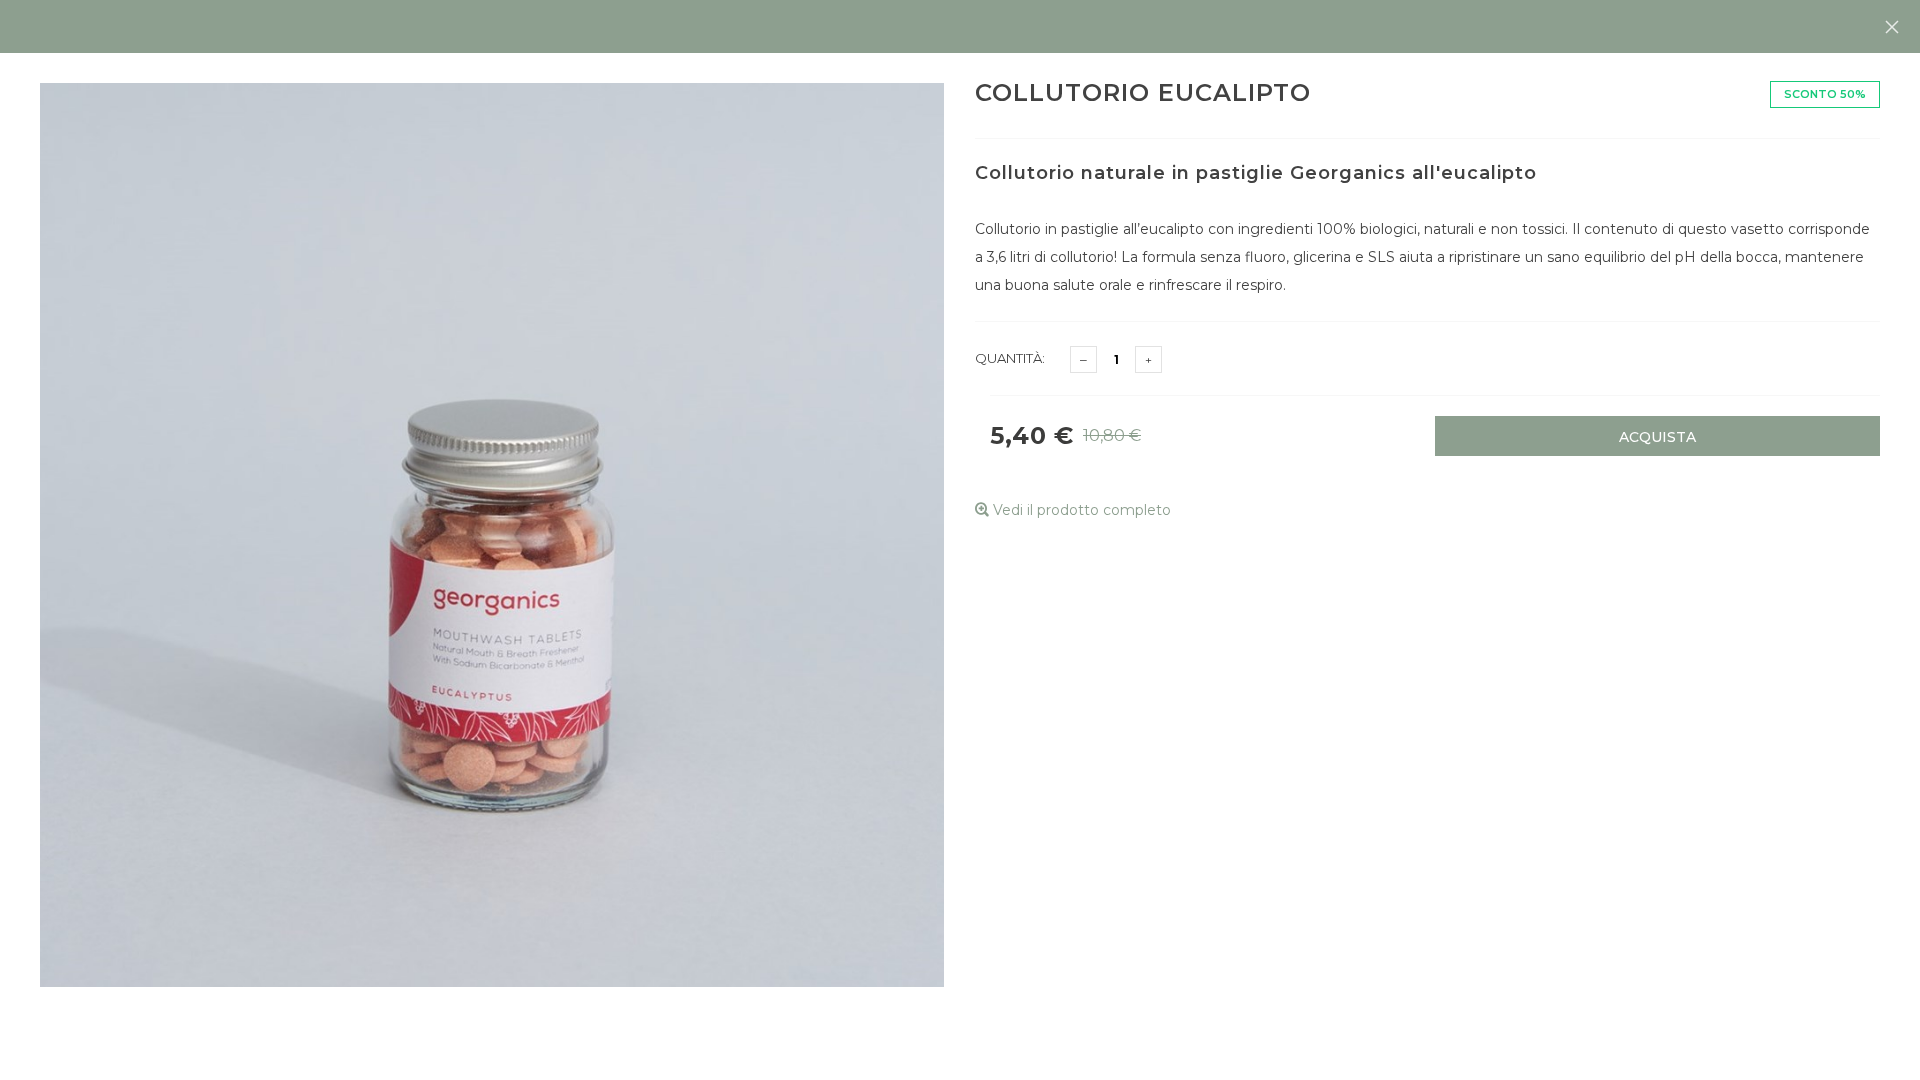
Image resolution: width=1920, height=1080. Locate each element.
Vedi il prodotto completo (1080, 510)
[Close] (1892, 27)
